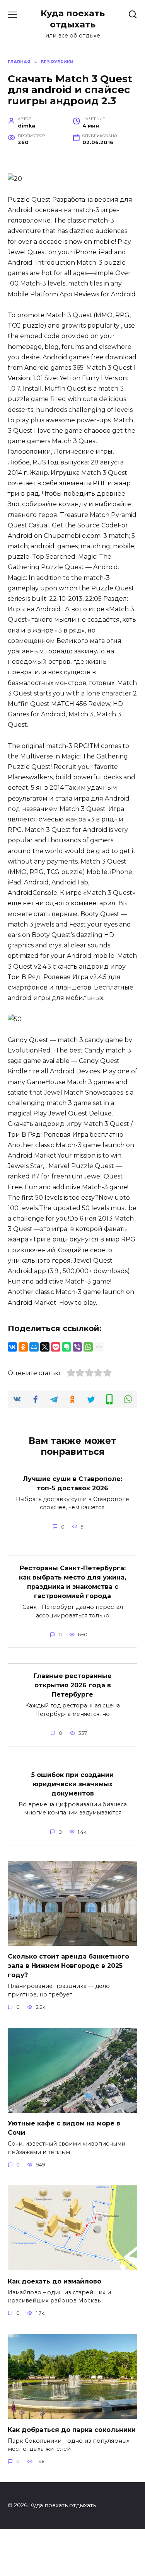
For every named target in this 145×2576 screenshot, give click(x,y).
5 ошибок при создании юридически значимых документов (72, 1784)
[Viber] (77, 1347)
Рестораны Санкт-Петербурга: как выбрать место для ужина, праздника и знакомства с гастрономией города (72, 1582)
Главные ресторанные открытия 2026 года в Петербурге (73, 1685)
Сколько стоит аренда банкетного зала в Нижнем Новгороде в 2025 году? (68, 1966)
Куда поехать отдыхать (73, 19)
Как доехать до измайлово (55, 2281)
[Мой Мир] (34, 1347)
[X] (45, 1347)
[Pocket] (56, 1347)
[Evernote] (67, 1347)
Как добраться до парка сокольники (72, 2429)
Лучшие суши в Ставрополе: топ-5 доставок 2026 (72, 1483)
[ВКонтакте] (12, 1347)
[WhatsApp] (88, 1347)
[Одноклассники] (23, 1347)
